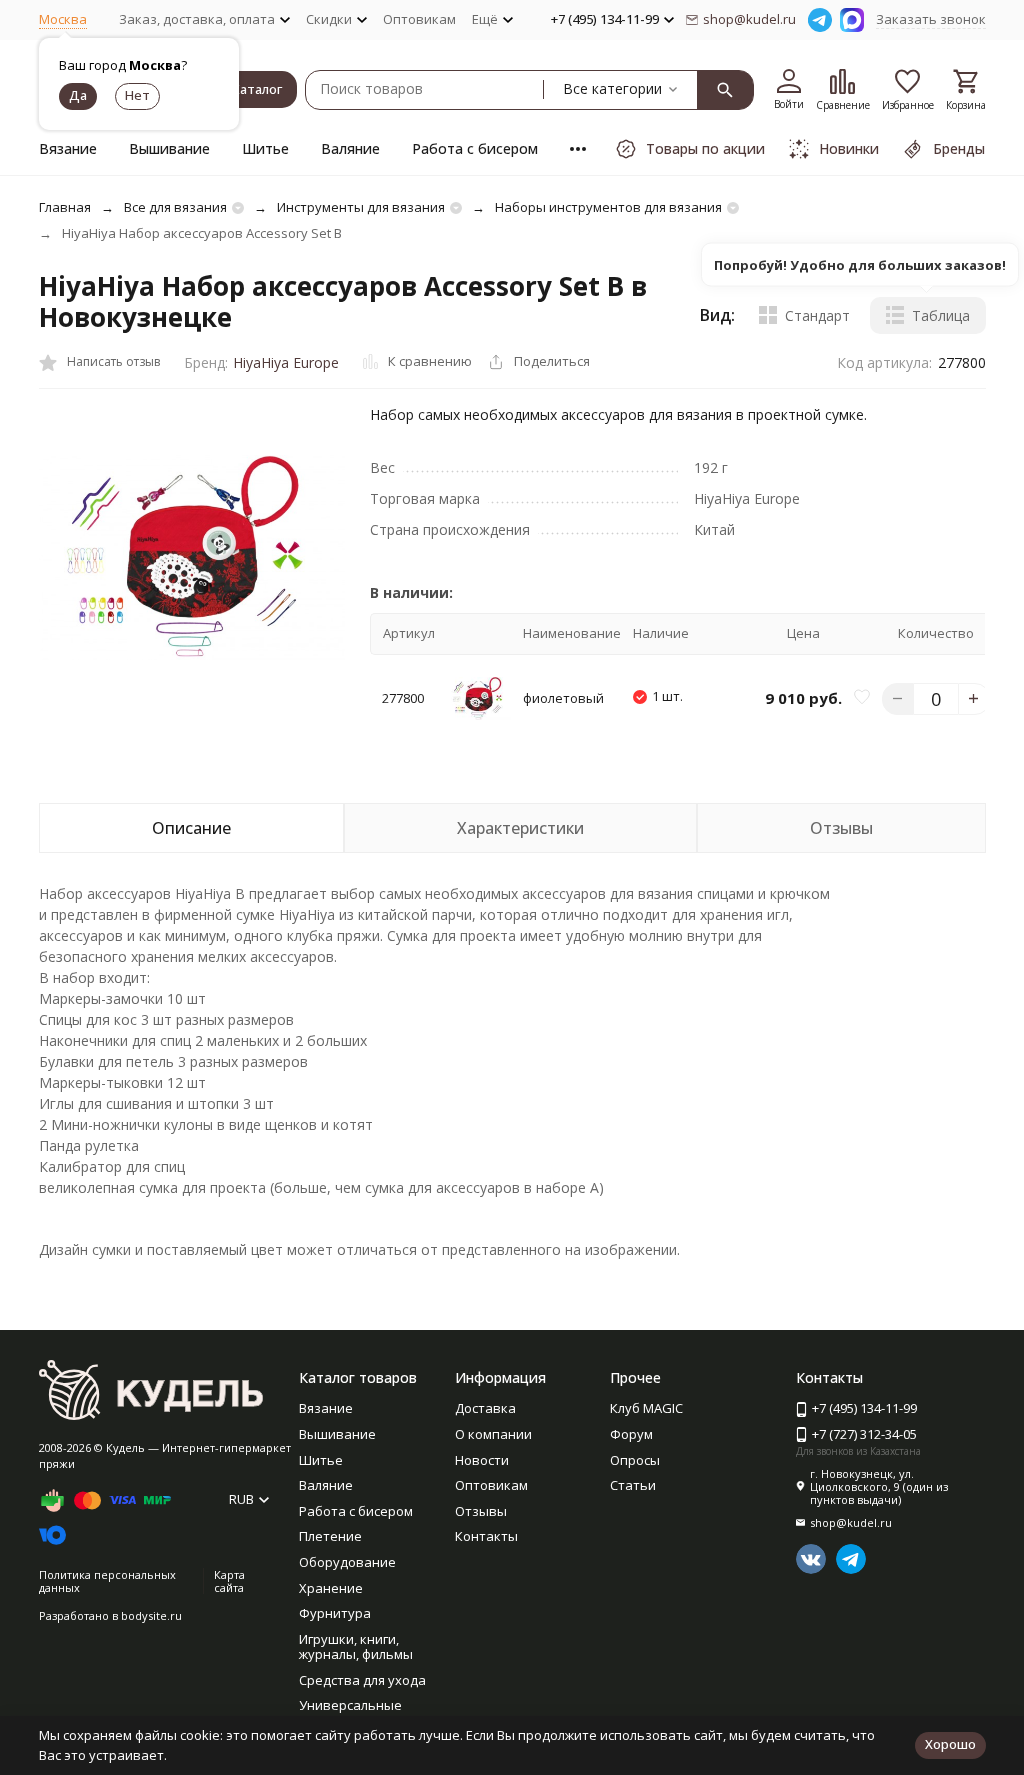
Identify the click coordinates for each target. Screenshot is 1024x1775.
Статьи (633, 1485)
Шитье (265, 148)
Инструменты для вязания (361, 207)
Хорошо (950, 1744)
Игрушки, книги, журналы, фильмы (356, 1647)
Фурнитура (335, 1613)
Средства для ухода (362, 1680)
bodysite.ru (151, 1615)
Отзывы (481, 1511)
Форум (631, 1434)
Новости (482, 1460)
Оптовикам (419, 19)
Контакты (486, 1536)
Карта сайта (229, 1581)
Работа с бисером (475, 148)
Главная (65, 207)
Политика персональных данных (107, 1581)
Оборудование (347, 1562)
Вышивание (169, 148)
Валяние (350, 148)
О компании (493, 1434)
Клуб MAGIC (646, 1408)
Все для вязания (175, 207)
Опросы (635, 1460)
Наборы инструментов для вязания (608, 207)
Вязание (68, 148)
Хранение (331, 1588)
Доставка (485, 1408)
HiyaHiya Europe (286, 362)
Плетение (330, 1536)
